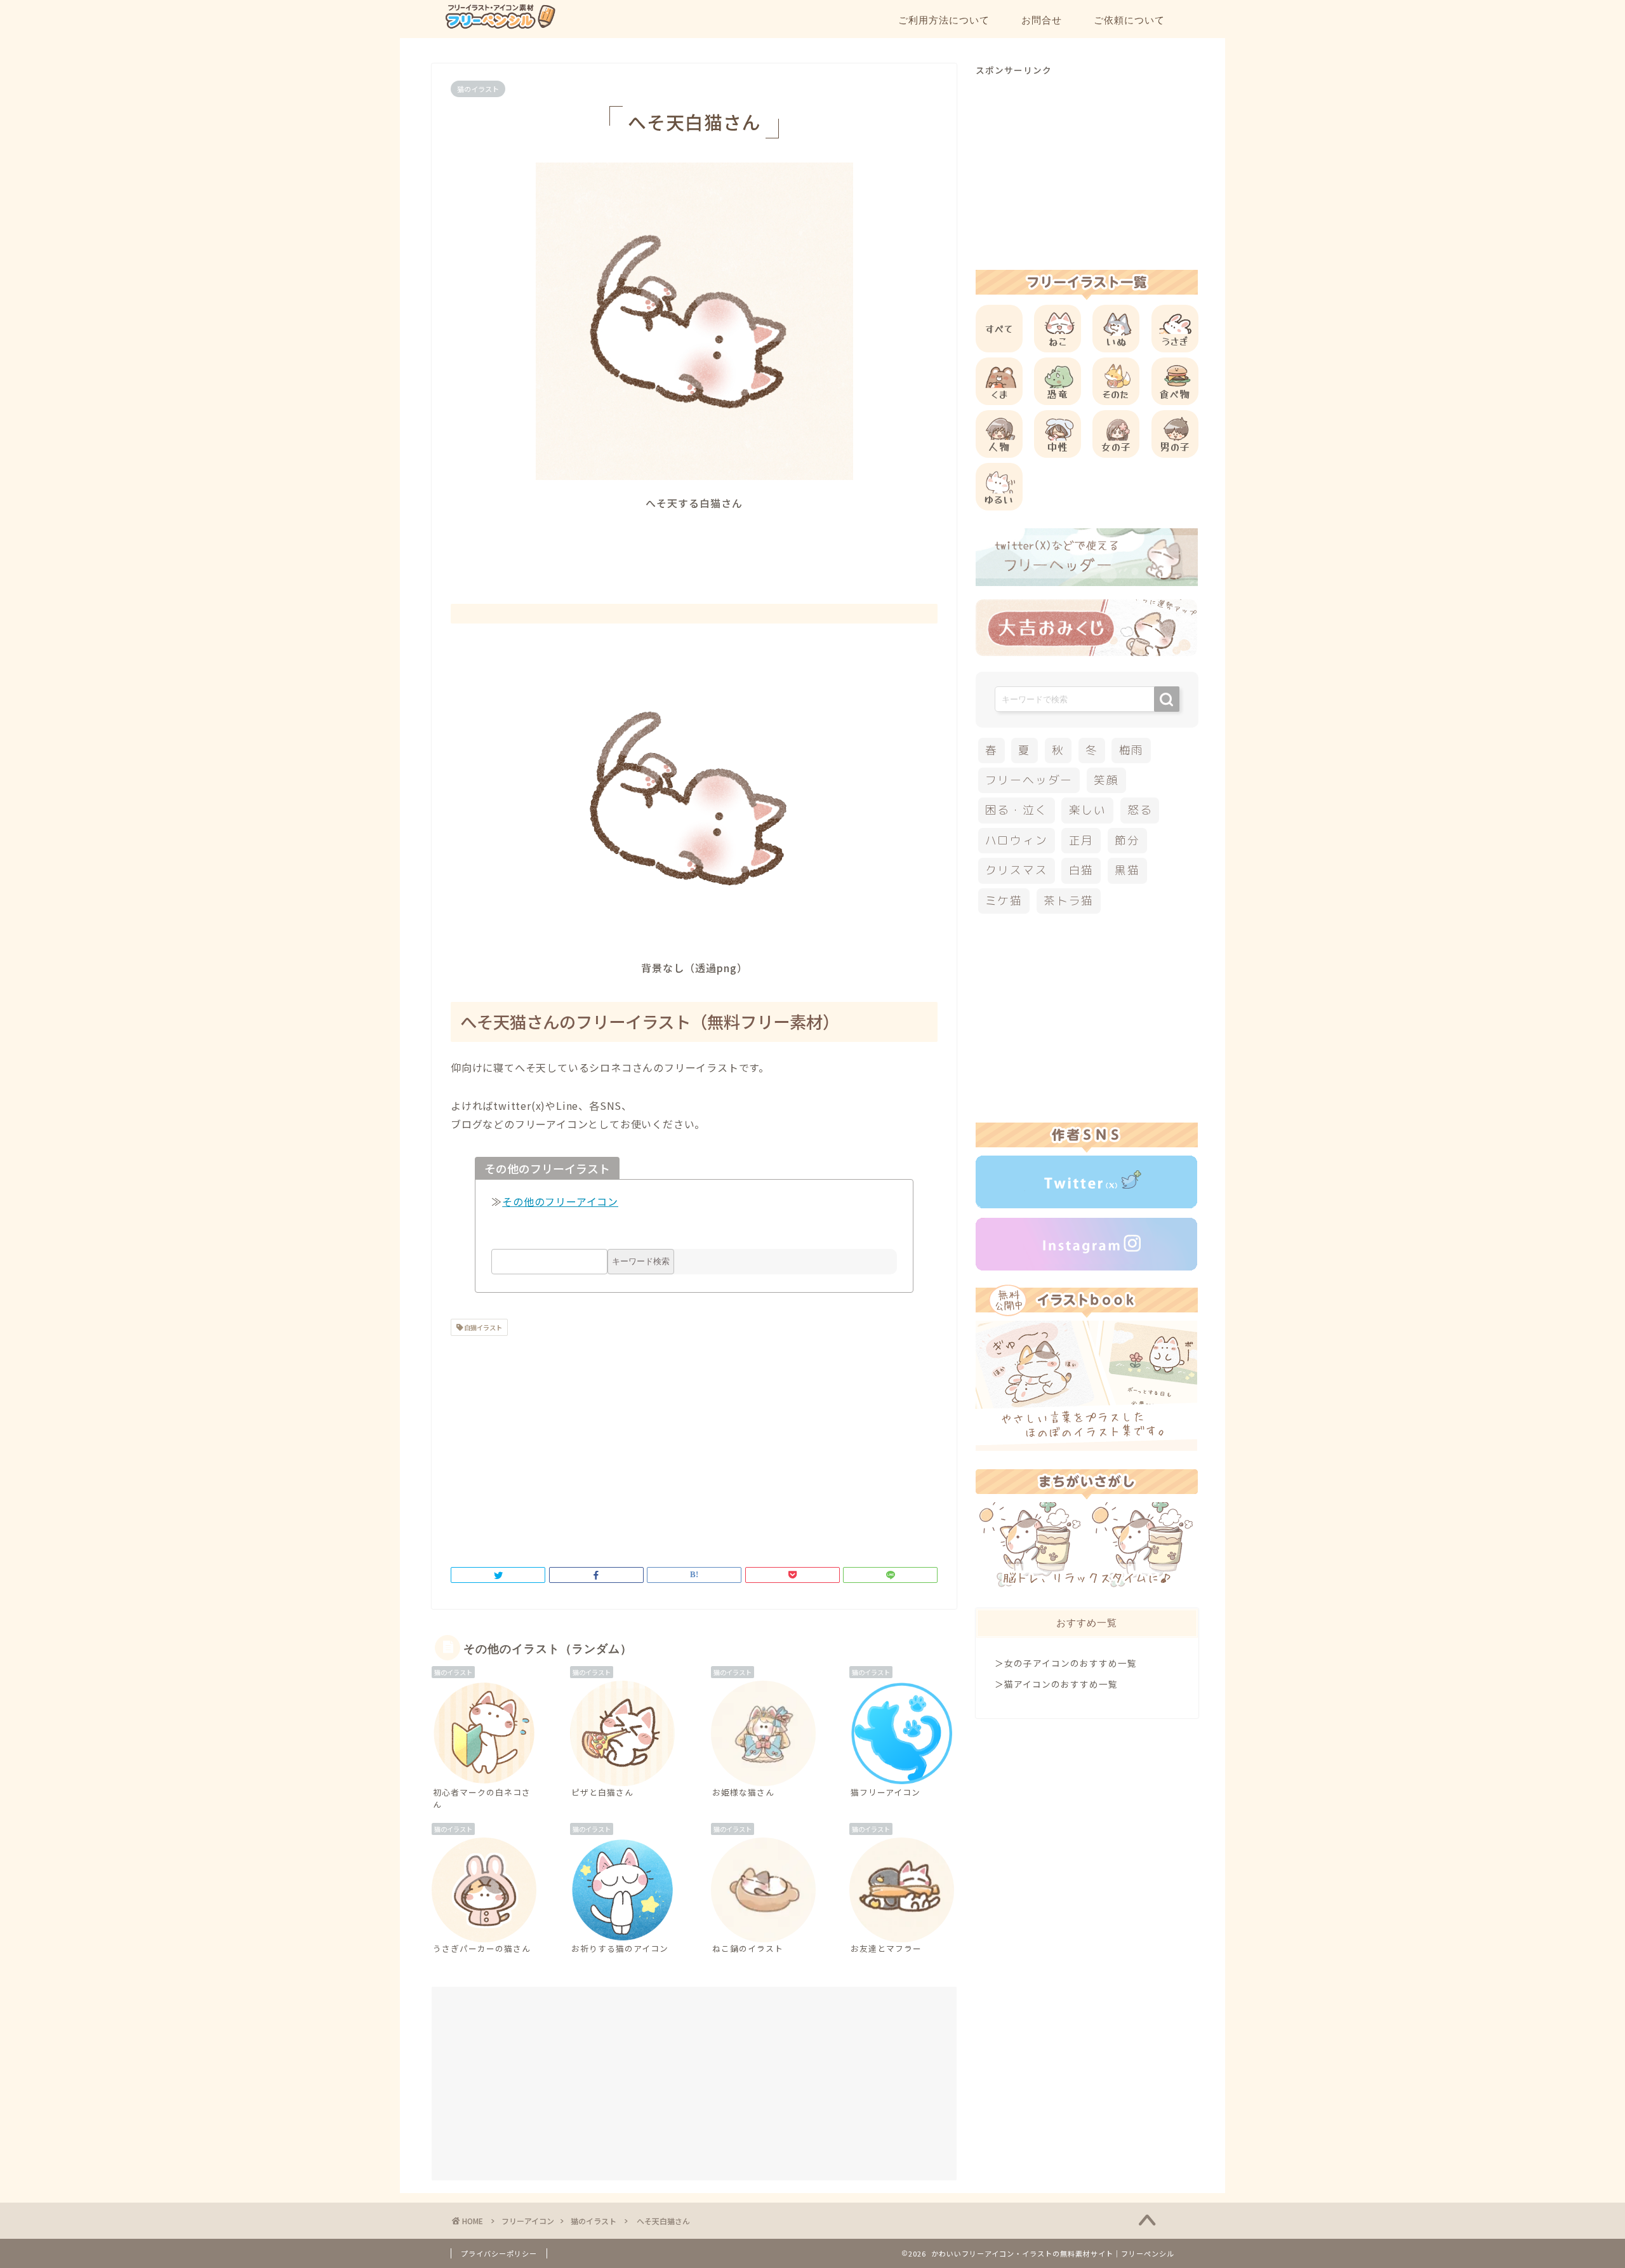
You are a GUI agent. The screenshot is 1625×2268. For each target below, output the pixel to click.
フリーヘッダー (1029, 780)
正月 (1082, 840)
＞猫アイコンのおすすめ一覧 (1056, 1684)
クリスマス (1017, 870)
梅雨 (1132, 750)
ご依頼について (1129, 20)
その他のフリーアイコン (560, 1201)
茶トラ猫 (1069, 901)
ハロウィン (1017, 840)
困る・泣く (1017, 810)
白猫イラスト (482, 1327)
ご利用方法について (944, 20)
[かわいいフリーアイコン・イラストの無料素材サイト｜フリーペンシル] (500, 27)
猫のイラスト (478, 89)
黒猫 (1127, 870)
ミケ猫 (1004, 901)
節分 (1127, 840)
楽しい (1088, 810)
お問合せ (1042, 20)
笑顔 (1106, 780)
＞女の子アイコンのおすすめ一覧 (1066, 1663)
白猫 (1082, 870)
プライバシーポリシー (499, 2253)
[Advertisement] (694, 545)
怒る (1140, 810)
